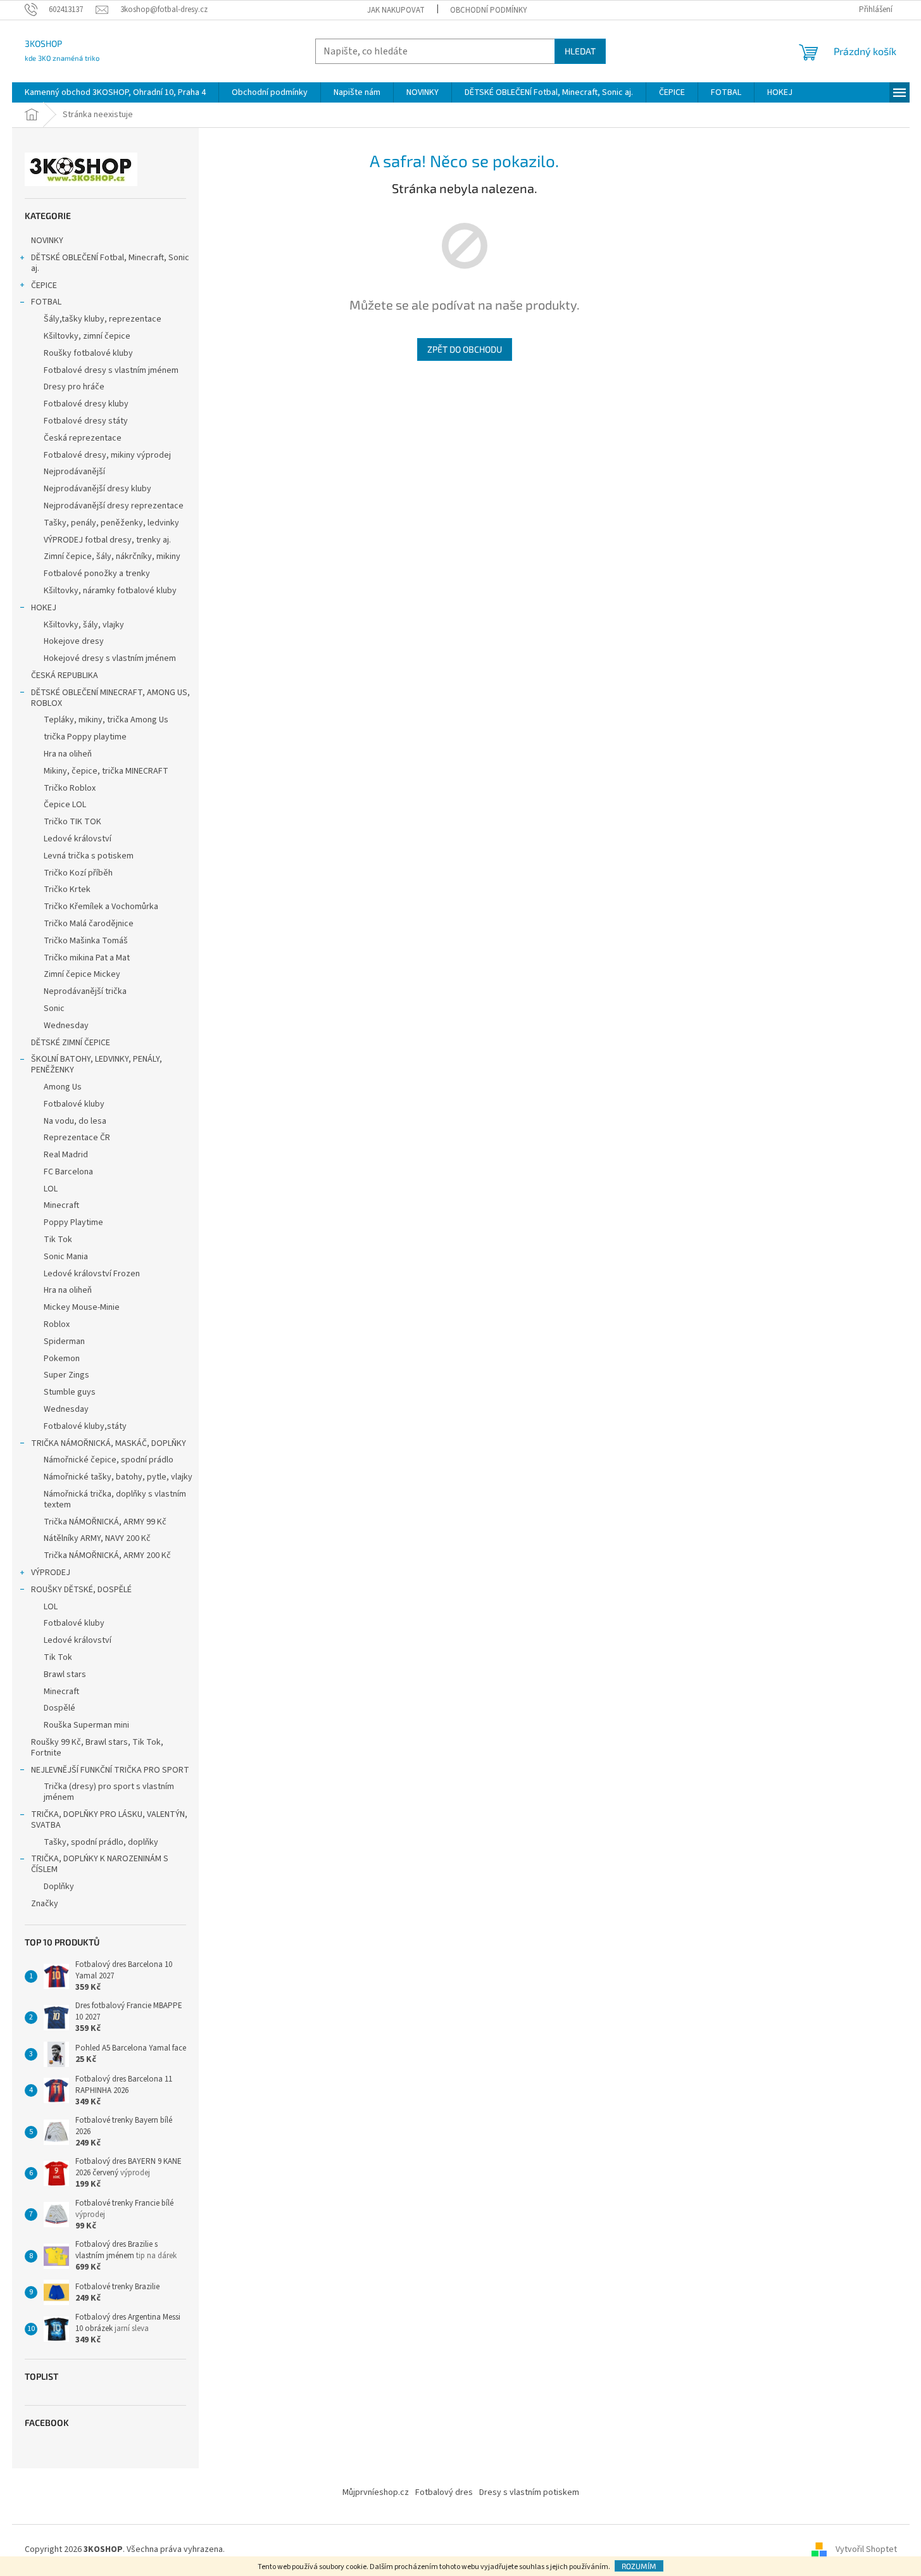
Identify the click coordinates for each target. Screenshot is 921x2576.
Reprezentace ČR (77, 1138)
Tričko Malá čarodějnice (89, 924)
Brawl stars (65, 1674)
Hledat (580, 51)
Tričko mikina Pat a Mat (87, 958)
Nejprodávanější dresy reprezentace (114, 506)
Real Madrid (66, 1155)
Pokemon (62, 1359)
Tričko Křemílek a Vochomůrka (101, 907)
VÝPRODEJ (51, 1573)
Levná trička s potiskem (89, 856)
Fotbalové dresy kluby (86, 404)
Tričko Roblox (70, 788)
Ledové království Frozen (92, 1274)
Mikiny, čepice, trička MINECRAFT (106, 771)
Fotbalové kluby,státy (85, 1426)
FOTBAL (46, 302)
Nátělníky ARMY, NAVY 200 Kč (97, 1538)
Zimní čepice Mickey (82, 974)
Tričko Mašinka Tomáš (86, 941)
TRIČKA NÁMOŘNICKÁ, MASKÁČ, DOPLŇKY (109, 1443)
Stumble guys (70, 1392)
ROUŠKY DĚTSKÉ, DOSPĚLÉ (81, 1590)
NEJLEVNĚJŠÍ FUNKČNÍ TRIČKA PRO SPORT (110, 1770)
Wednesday (66, 1026)
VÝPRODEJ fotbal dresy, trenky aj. (107, 540)
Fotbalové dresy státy (86, 421)
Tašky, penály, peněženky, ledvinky (111, 523)
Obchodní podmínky (489, 10)
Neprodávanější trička (85, 991)
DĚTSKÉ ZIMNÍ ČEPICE (71, 1043)
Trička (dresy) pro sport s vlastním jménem (109, 1792)
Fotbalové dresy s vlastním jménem (111, 370)
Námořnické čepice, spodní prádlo (109, 1460)
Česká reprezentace (83, 438)
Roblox (57, 1324)
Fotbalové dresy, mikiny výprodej (107, 455)
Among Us (63, 1087)
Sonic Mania (66, 1257)
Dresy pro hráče (74, 387)
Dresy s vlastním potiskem (529, 2492)
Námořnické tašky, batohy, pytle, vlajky (118, 1477)
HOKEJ (44, 608)
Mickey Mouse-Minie (82, 1307)
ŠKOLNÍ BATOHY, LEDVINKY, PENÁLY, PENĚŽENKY (97, 1065)
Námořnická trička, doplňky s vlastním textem (115, 1499)
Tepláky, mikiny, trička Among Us (106, 720)
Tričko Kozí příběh (78, 873)
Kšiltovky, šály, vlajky (84, 625)
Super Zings (66, 1375)
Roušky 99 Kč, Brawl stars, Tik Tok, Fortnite (97, 1748)
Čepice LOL (65, 805)
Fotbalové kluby (74, 1104)
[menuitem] (115, 92)
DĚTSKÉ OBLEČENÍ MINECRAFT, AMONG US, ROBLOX (110, 698)
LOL (51, 1189)
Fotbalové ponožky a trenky (97, 574)
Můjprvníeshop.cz (376, 2492)
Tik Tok (58, 1240)
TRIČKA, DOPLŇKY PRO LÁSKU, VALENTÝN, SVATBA (109, 1820)
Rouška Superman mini (86, 1725)
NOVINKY (47, 241)
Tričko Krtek (67, 889)
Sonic (54, 1008)
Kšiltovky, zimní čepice (87, 336)
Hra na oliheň (68, 754)
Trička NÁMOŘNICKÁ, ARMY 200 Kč (107, 1555)
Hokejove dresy (74, 641)
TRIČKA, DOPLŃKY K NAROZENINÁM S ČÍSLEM (100, 1864)
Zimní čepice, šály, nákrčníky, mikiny (112, 556)
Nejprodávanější (74, 472)
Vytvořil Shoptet (866, 2550)
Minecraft (61, 1205)
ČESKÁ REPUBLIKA (65, 675)
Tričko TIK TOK (72, 822)
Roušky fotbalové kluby (88, 353)
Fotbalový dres (444, 2492)
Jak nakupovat (396, 10)
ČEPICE (44, 286)
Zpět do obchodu (465, 349)
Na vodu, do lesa (75, 1121)
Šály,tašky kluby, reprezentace (103, 319)
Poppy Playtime (73, 1222)
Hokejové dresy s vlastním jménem (110, 658)
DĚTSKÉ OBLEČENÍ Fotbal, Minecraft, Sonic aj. (110, 263)
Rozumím (639, 2566)
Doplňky (59, 1887)
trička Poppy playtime (85, 737)
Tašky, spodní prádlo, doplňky (101, 1842)
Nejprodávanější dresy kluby (97, 489)
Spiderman (64, 1341)
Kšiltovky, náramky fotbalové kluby (110, 591)
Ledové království (78, 839)
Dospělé (60, 1708)
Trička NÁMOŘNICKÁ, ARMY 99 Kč (105, 1522)
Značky (45, 1904)
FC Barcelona (68, 1172)
